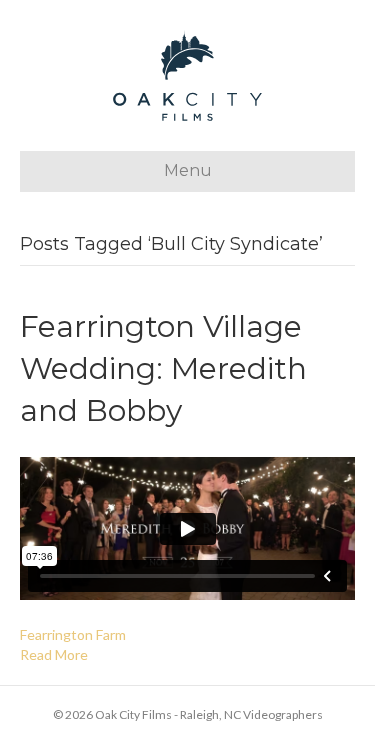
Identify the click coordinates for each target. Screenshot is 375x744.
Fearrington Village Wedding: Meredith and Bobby (163, 368)
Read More (54, 654)
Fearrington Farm (73, 634)
